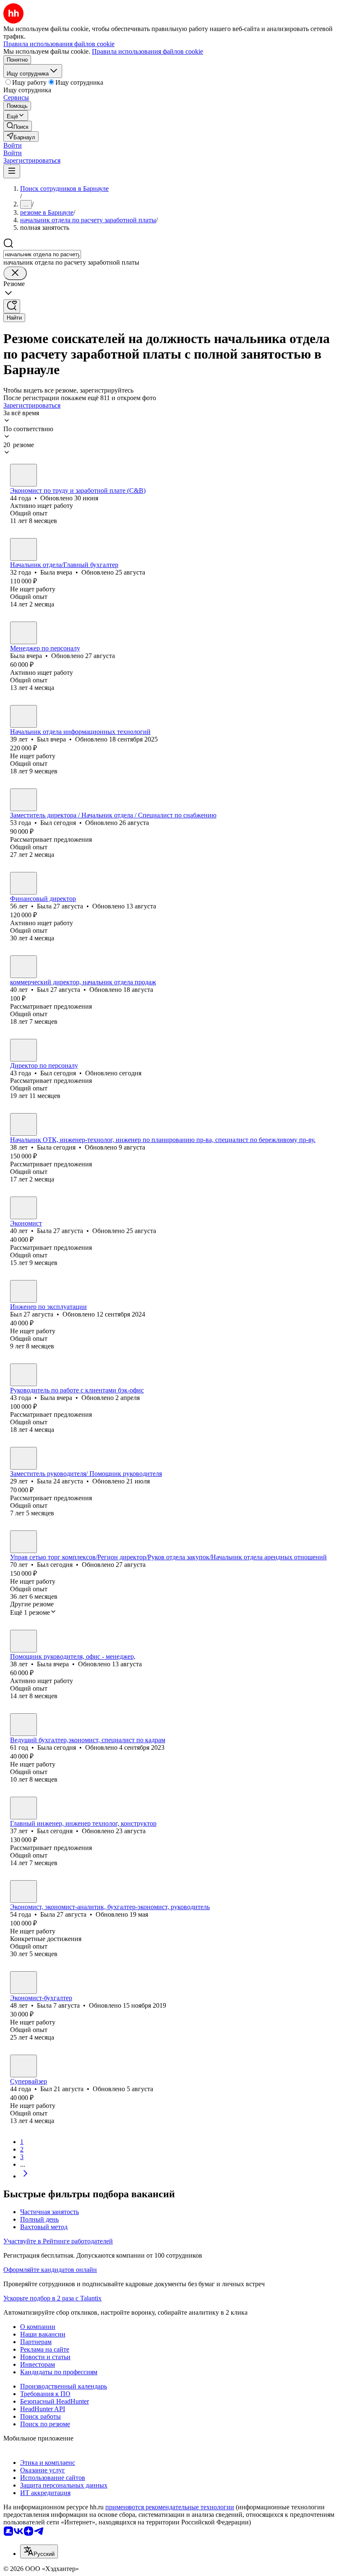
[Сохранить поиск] (12, 306)
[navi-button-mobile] (12, 171)
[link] (18, 126)
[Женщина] (23, 475)
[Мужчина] (23, 716)
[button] (13, 145)
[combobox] (42, 254)
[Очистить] (15, 273)
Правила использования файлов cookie (147, 51)
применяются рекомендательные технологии (170, 2507)
